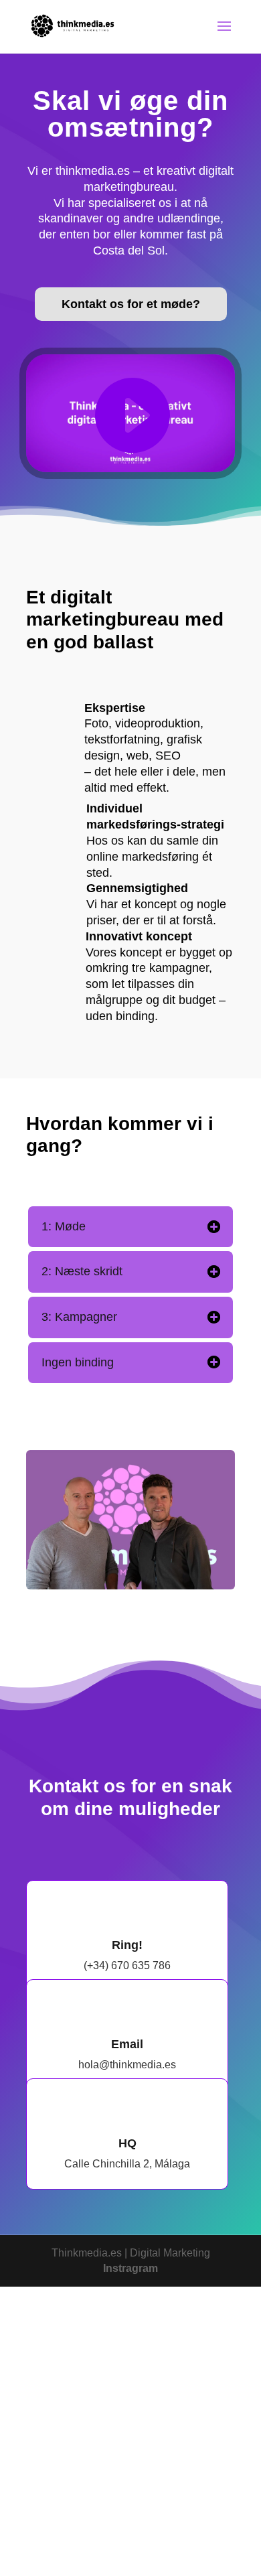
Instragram (130, 2268)
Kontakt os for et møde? (131, 304)
